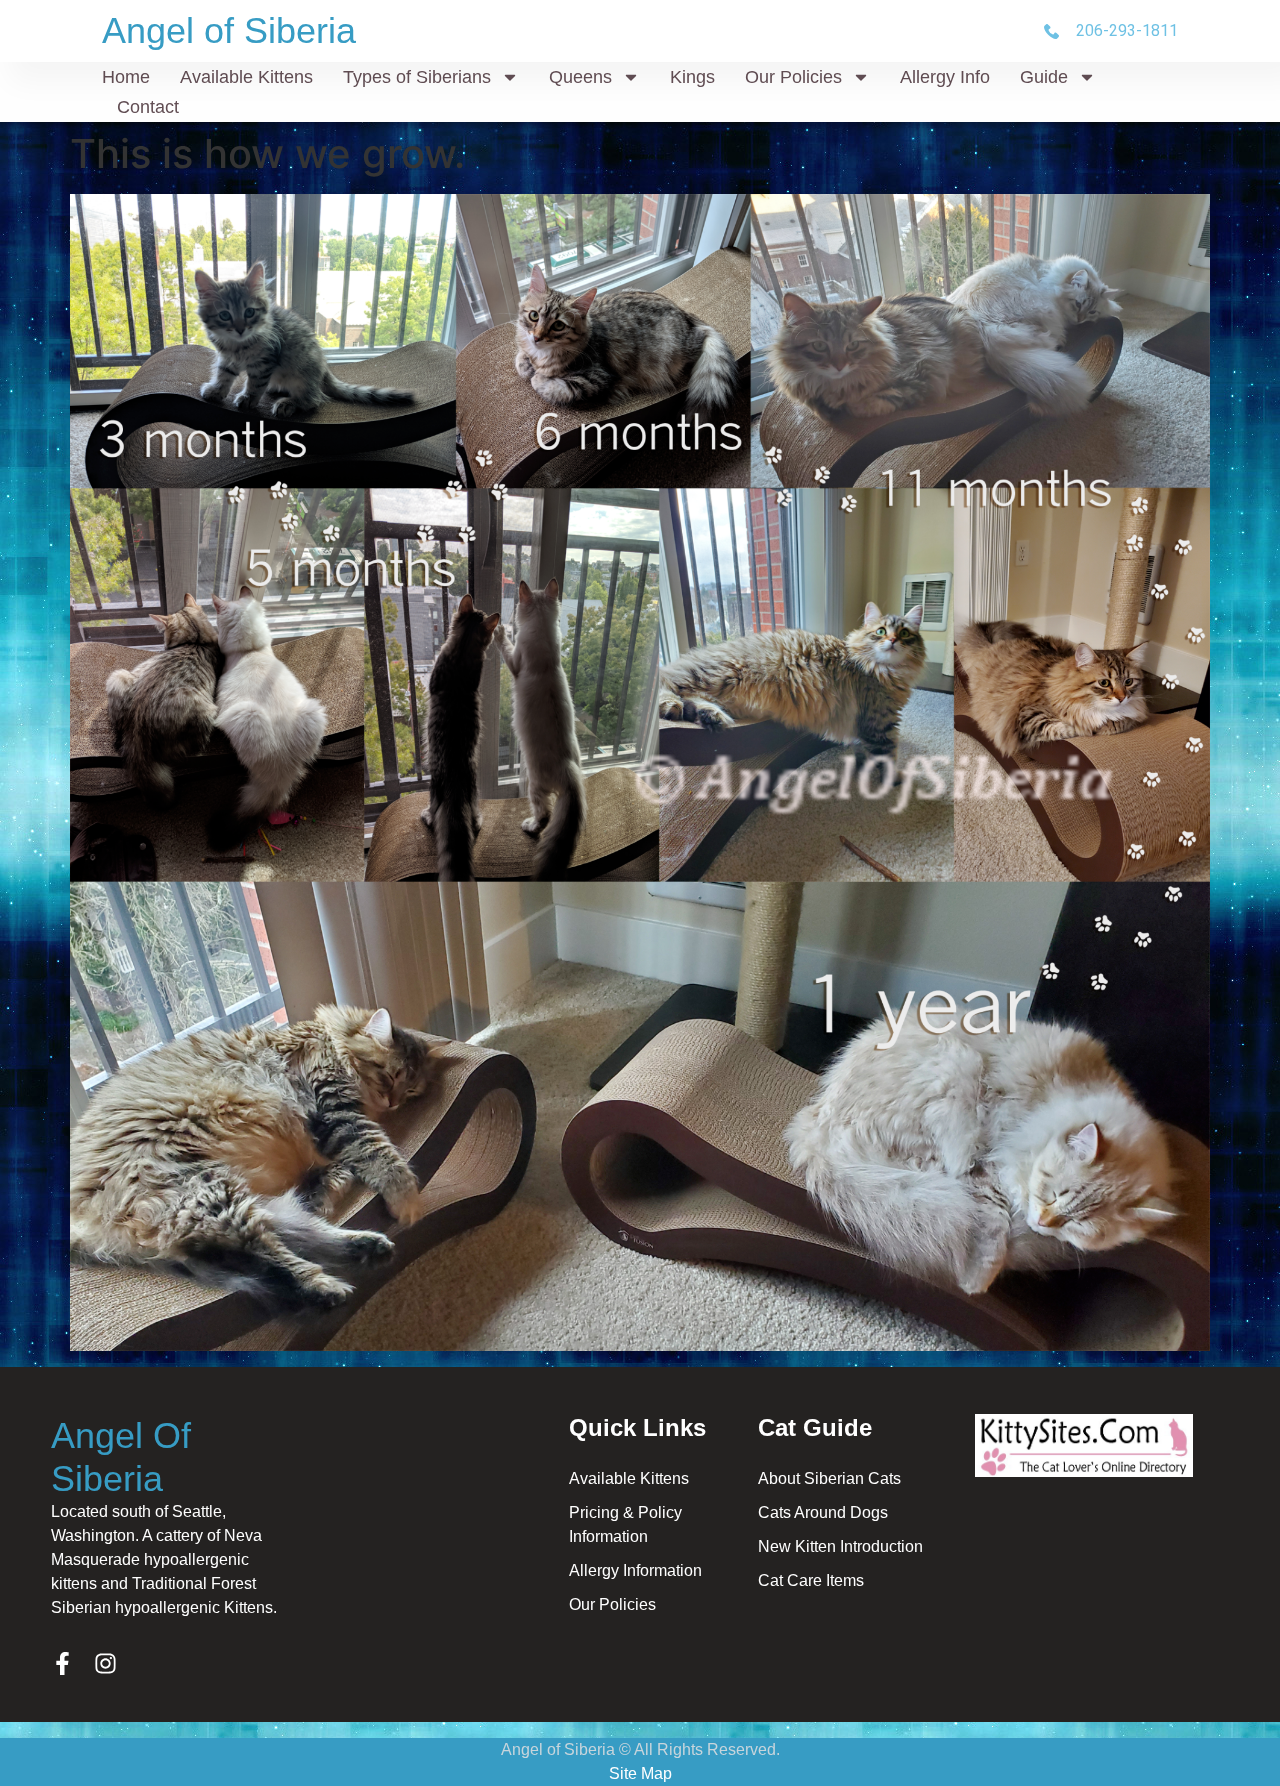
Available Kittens (246, 77)
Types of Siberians (417, 77)
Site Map (640, 1773)
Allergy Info (945, 77)
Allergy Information (635, 1570)
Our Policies (793, 77)
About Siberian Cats (829, 1478)
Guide (1044, 77)
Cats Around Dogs (823, 1512)
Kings (692, 77)
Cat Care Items (811, 1580)
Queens (580, 77)
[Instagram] (105, 1663)
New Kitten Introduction (840, 1546)
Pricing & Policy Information (625, 1524)
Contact (148, 107)
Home (126, 77)
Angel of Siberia (229, 30)
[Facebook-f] (62, 1663)
